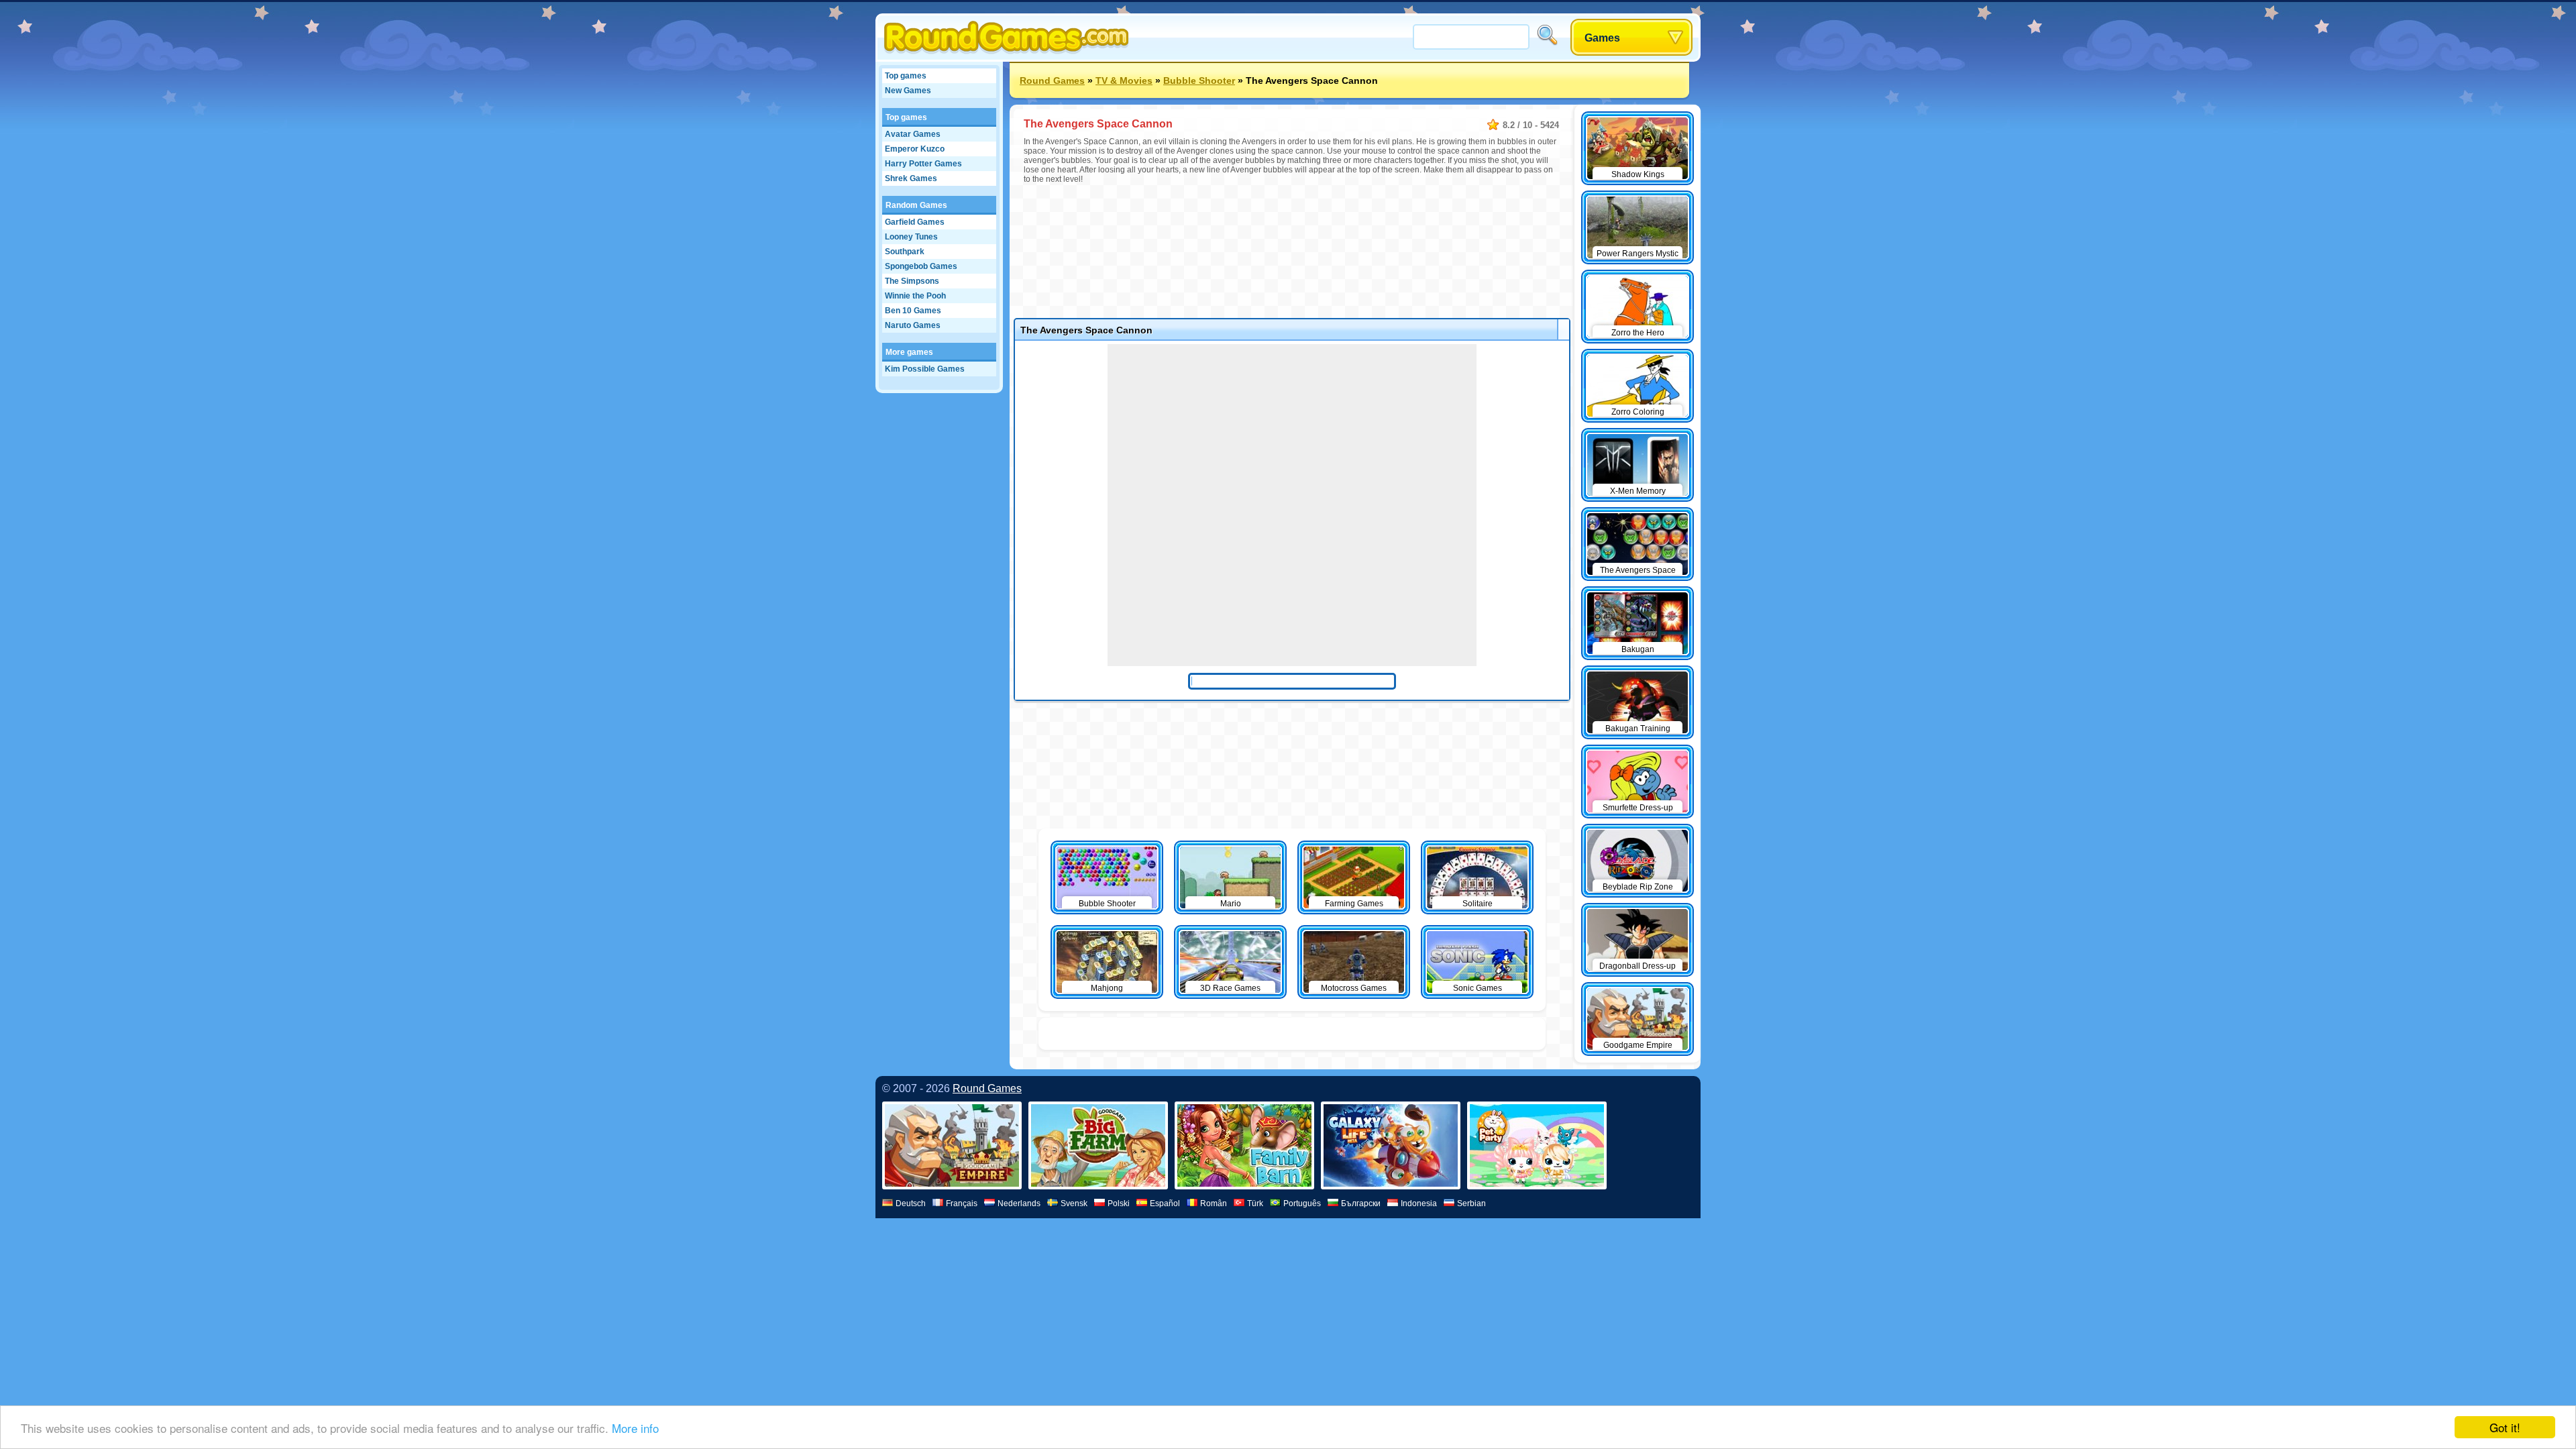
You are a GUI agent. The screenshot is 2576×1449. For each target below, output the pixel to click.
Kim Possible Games (925, 369)
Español (1165, 1203)
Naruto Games (913, 325)
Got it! (2505, 1427)
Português (1302, 1203)
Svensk (1074, 1203)
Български (1361, 1203)
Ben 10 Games (913, 311)
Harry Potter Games (923, 164)
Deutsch (911, 1203)
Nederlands (1019, 1203)
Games (1602, 38)
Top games (906, 76)
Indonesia (1419, 1203)
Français (962, 1203)
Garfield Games (915, 222)
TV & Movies (1124, 80)
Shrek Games (911, 178)
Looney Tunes (911, 237)
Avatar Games (913, 134)
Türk (1255, 1203)
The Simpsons (912, 281)
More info (635, 1428)
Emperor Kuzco (915, 149)
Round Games (1052, 80)
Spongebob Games (921, 266)
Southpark (905, 252)
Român (1214, 1203)
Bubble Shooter (1199, 80)
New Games (908, 91)
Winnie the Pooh (915, 296)
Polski (1119, 1203)
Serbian (1471, 1203)
